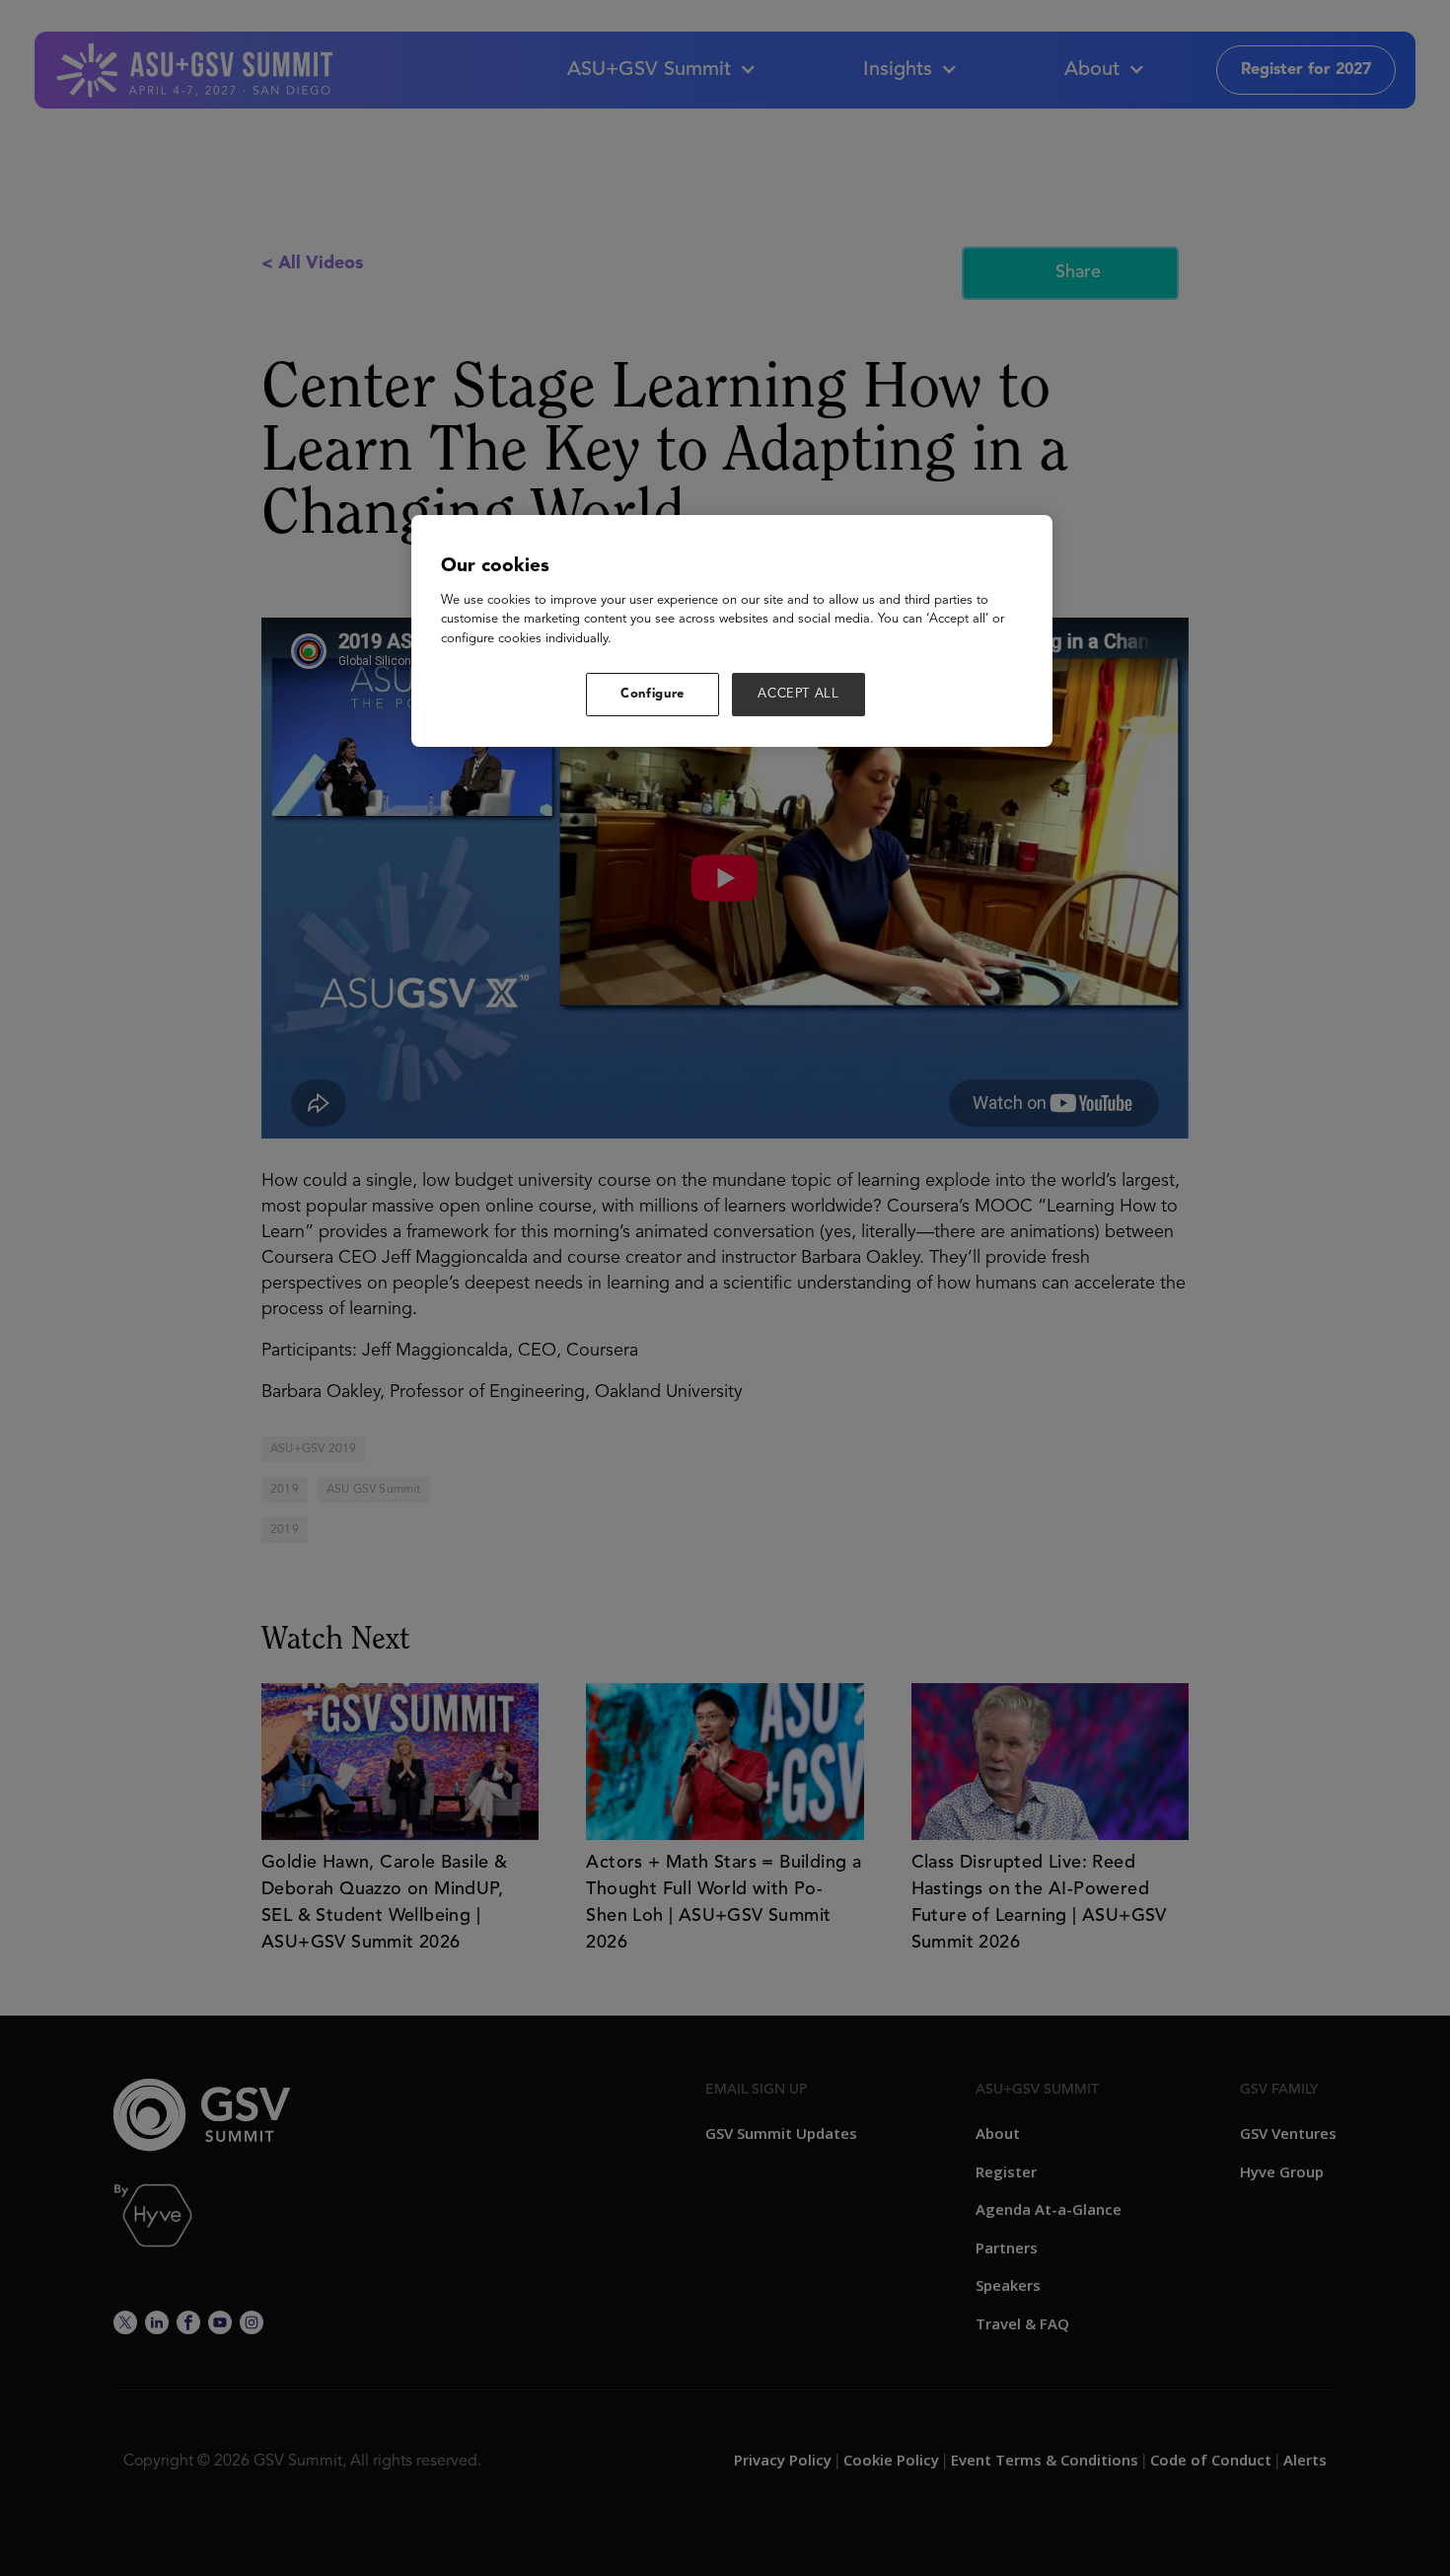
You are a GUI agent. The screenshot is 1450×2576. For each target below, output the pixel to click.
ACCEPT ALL (798, 694)
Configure (652, 694)
